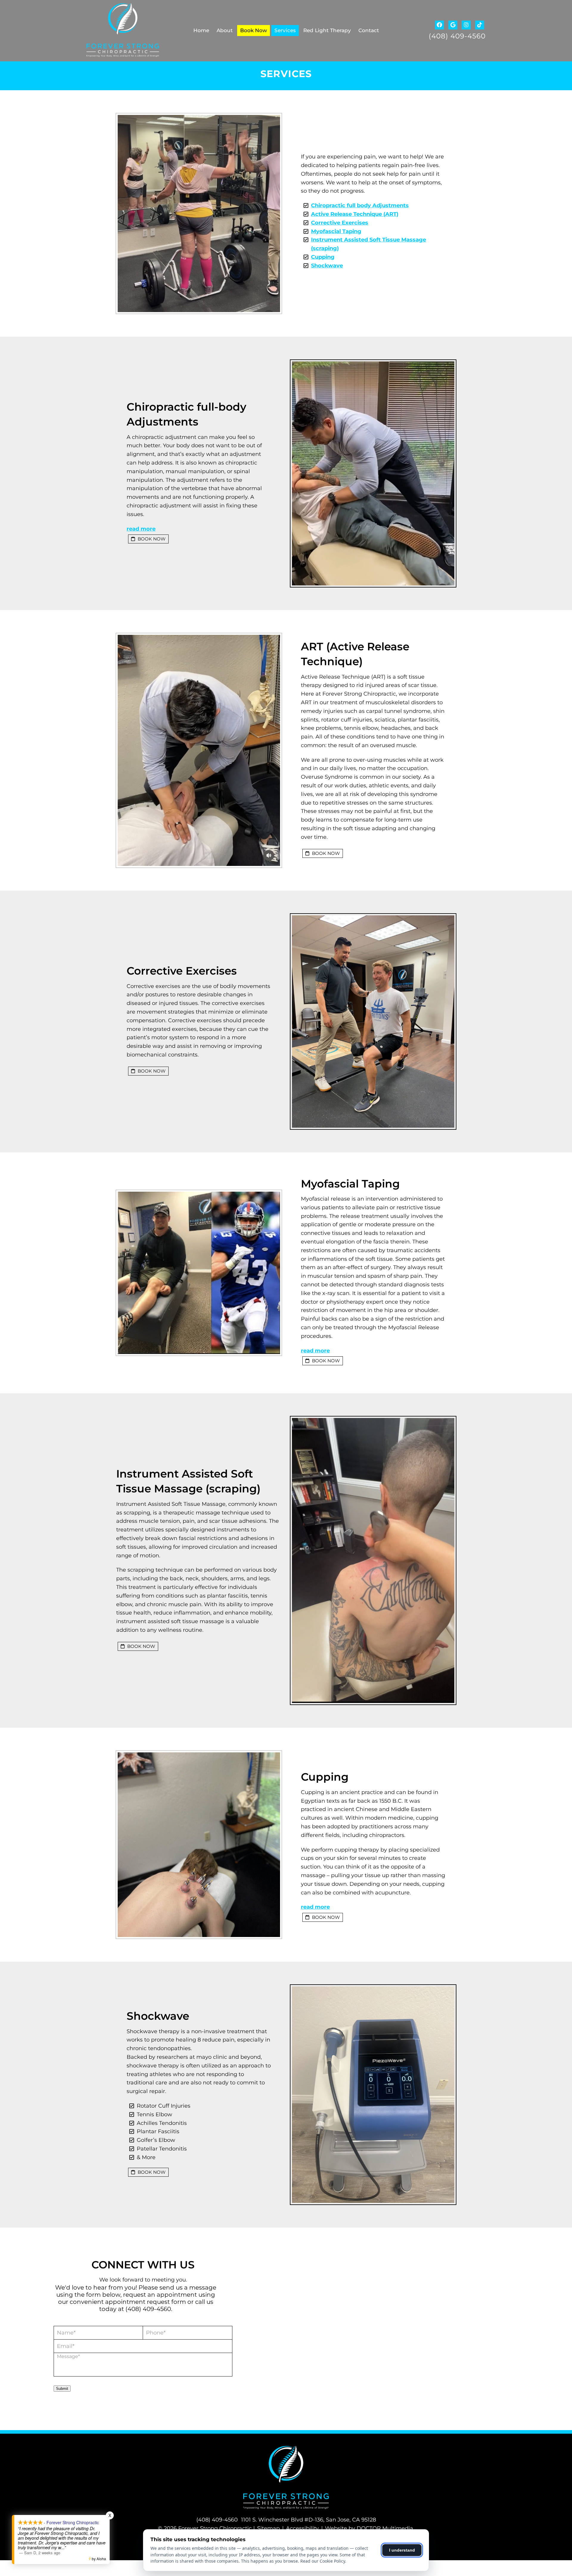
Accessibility (302, 2528)
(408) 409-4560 (457, 36)
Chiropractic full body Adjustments (360, 205)
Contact (369, 30)
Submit (62, 2389)
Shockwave (327, 266)
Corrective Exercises (340, 223)
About (225, 30)
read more (141, 529)
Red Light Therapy (327, 30)
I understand (402, 2550)
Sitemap (268, 2528)
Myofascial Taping (336, 231)
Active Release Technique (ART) (355, 214)
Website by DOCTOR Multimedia (369, 2528)
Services (285, 30)
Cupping (323, 257)
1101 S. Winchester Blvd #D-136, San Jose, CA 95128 (308, 2520)
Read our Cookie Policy (323, 2561)
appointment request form (146, 2302)
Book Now (254, 30)
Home (201, 30)
